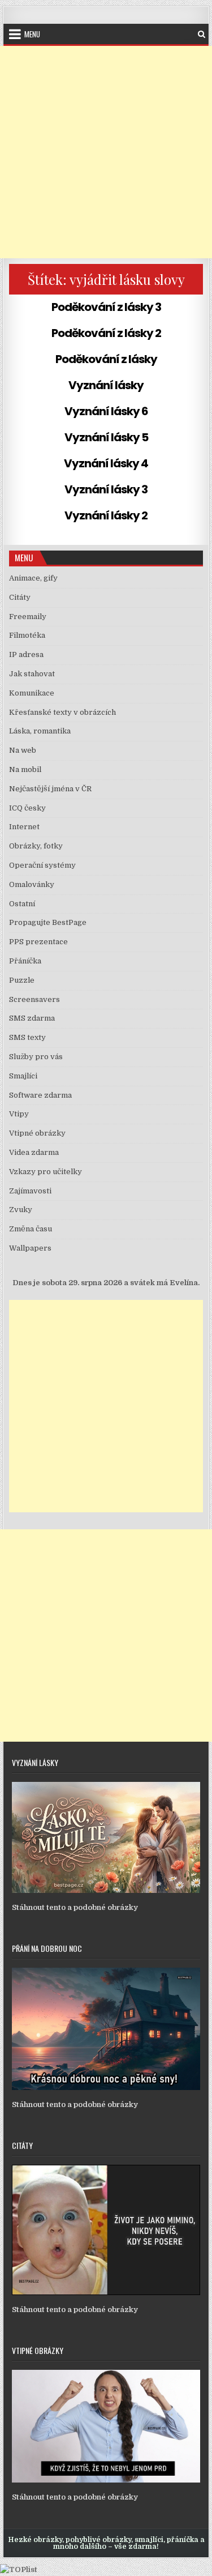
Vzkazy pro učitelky (46, 1172)
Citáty (20, 597)
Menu (32, 34)
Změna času (31, 1229)
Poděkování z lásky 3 (106, 307)
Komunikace (32, 693)
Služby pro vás (36, 1057)
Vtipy (19, 1114)
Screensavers (34, 999)
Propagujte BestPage (48, 922)
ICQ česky (27, 808)
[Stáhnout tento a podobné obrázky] (106, 1890)
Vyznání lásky (106, 385)
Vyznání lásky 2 (106, 515)
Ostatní (22, 904)
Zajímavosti (30, 1191)
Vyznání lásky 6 (106, 411)
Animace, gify (33, 578)
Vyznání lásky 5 (106, 437)
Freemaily (28, 617)
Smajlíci (23, 1076)
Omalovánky (32, 884)
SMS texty (27, 1037)
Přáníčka (25, 961)
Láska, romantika (40, 731)
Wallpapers (30, 1248)
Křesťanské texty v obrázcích (62, 712)
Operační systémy (42, 865)
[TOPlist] (19, 2569)
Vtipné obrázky (37, 1133)
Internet (24, 827)
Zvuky (21, 1210)
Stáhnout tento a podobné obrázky (75, 1907)
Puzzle (22, 980)
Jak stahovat (32, 674)
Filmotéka (27, 635)
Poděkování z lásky (106, 359)
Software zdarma (40, 1095)
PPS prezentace (38, 942)
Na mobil (25, 769)
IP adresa (26, 654)
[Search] (202, 34)
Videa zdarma (34, 1152)
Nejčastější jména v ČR (50, 789)
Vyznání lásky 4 (106, 463)
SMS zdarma (32, 1018)
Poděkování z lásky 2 (106, 333)
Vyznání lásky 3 (106, 489)
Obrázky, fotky (36, 846)
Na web (23, 750)
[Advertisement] (106, 152)
